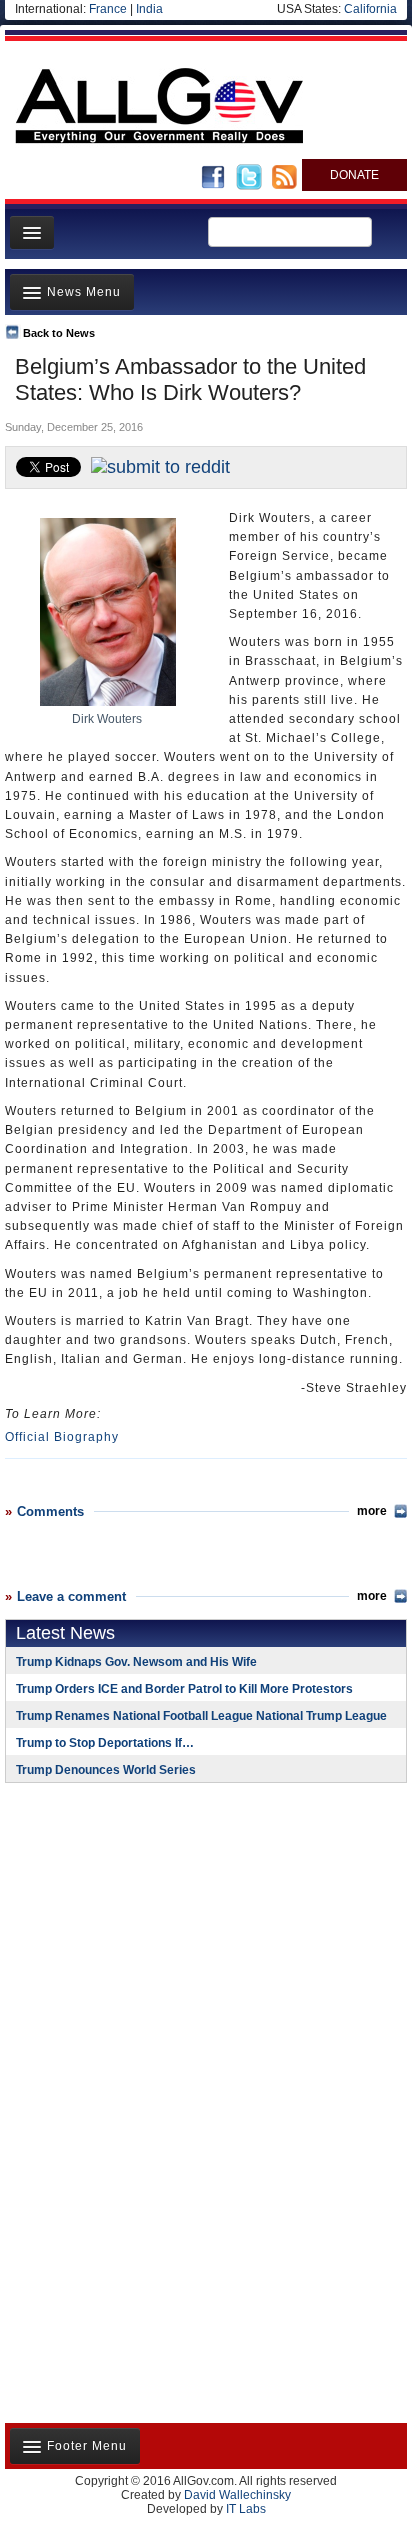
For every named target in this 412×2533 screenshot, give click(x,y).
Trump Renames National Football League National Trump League (201, 1716)
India (149, 9)
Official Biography (62, 1437)
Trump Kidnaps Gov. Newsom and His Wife (136, 1662)
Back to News (59, 333)
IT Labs (246, 2509)
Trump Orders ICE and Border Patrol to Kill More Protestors (184, 1689)
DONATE (354, 175)
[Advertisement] (130, 1928)
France (108, 9)
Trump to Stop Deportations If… (105, 1743)
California (370, 9)
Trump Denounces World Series (106, 1770)
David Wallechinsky (237, 2495)
